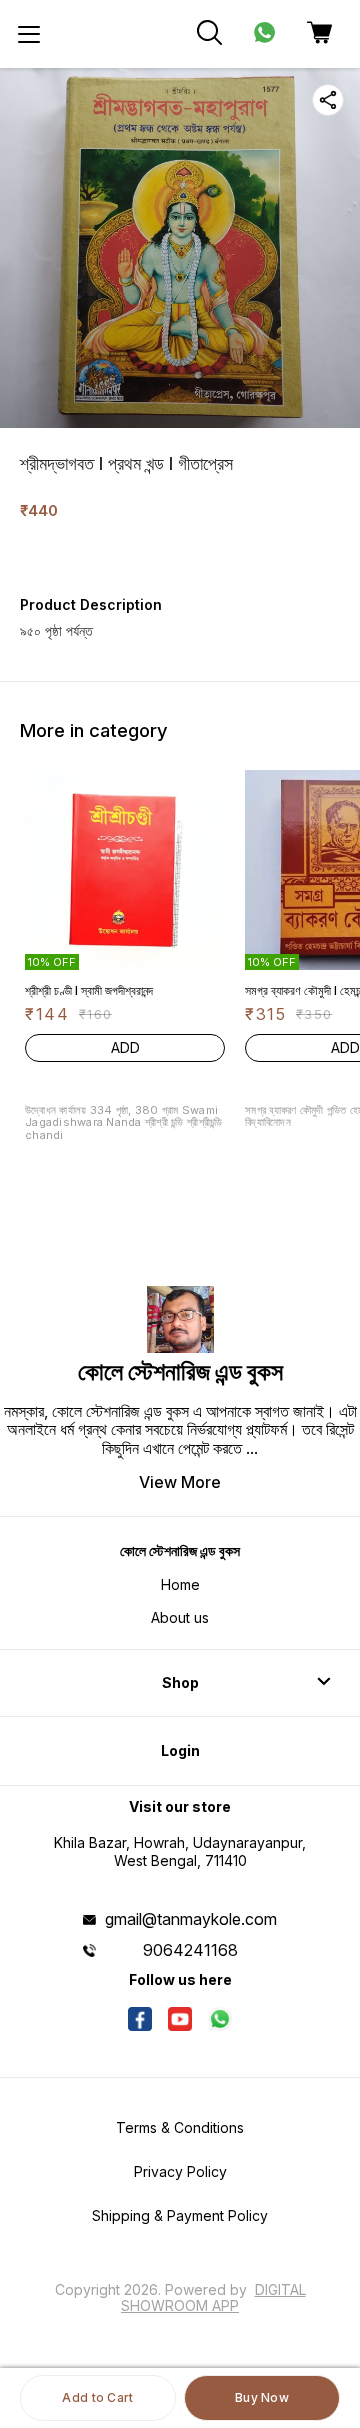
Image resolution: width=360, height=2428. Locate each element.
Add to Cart (97, 2397)
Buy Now (262, 2397)
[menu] (29, 34)
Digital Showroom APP (213, 2297)
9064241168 (190, 1950)
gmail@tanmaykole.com (191, 1919)
